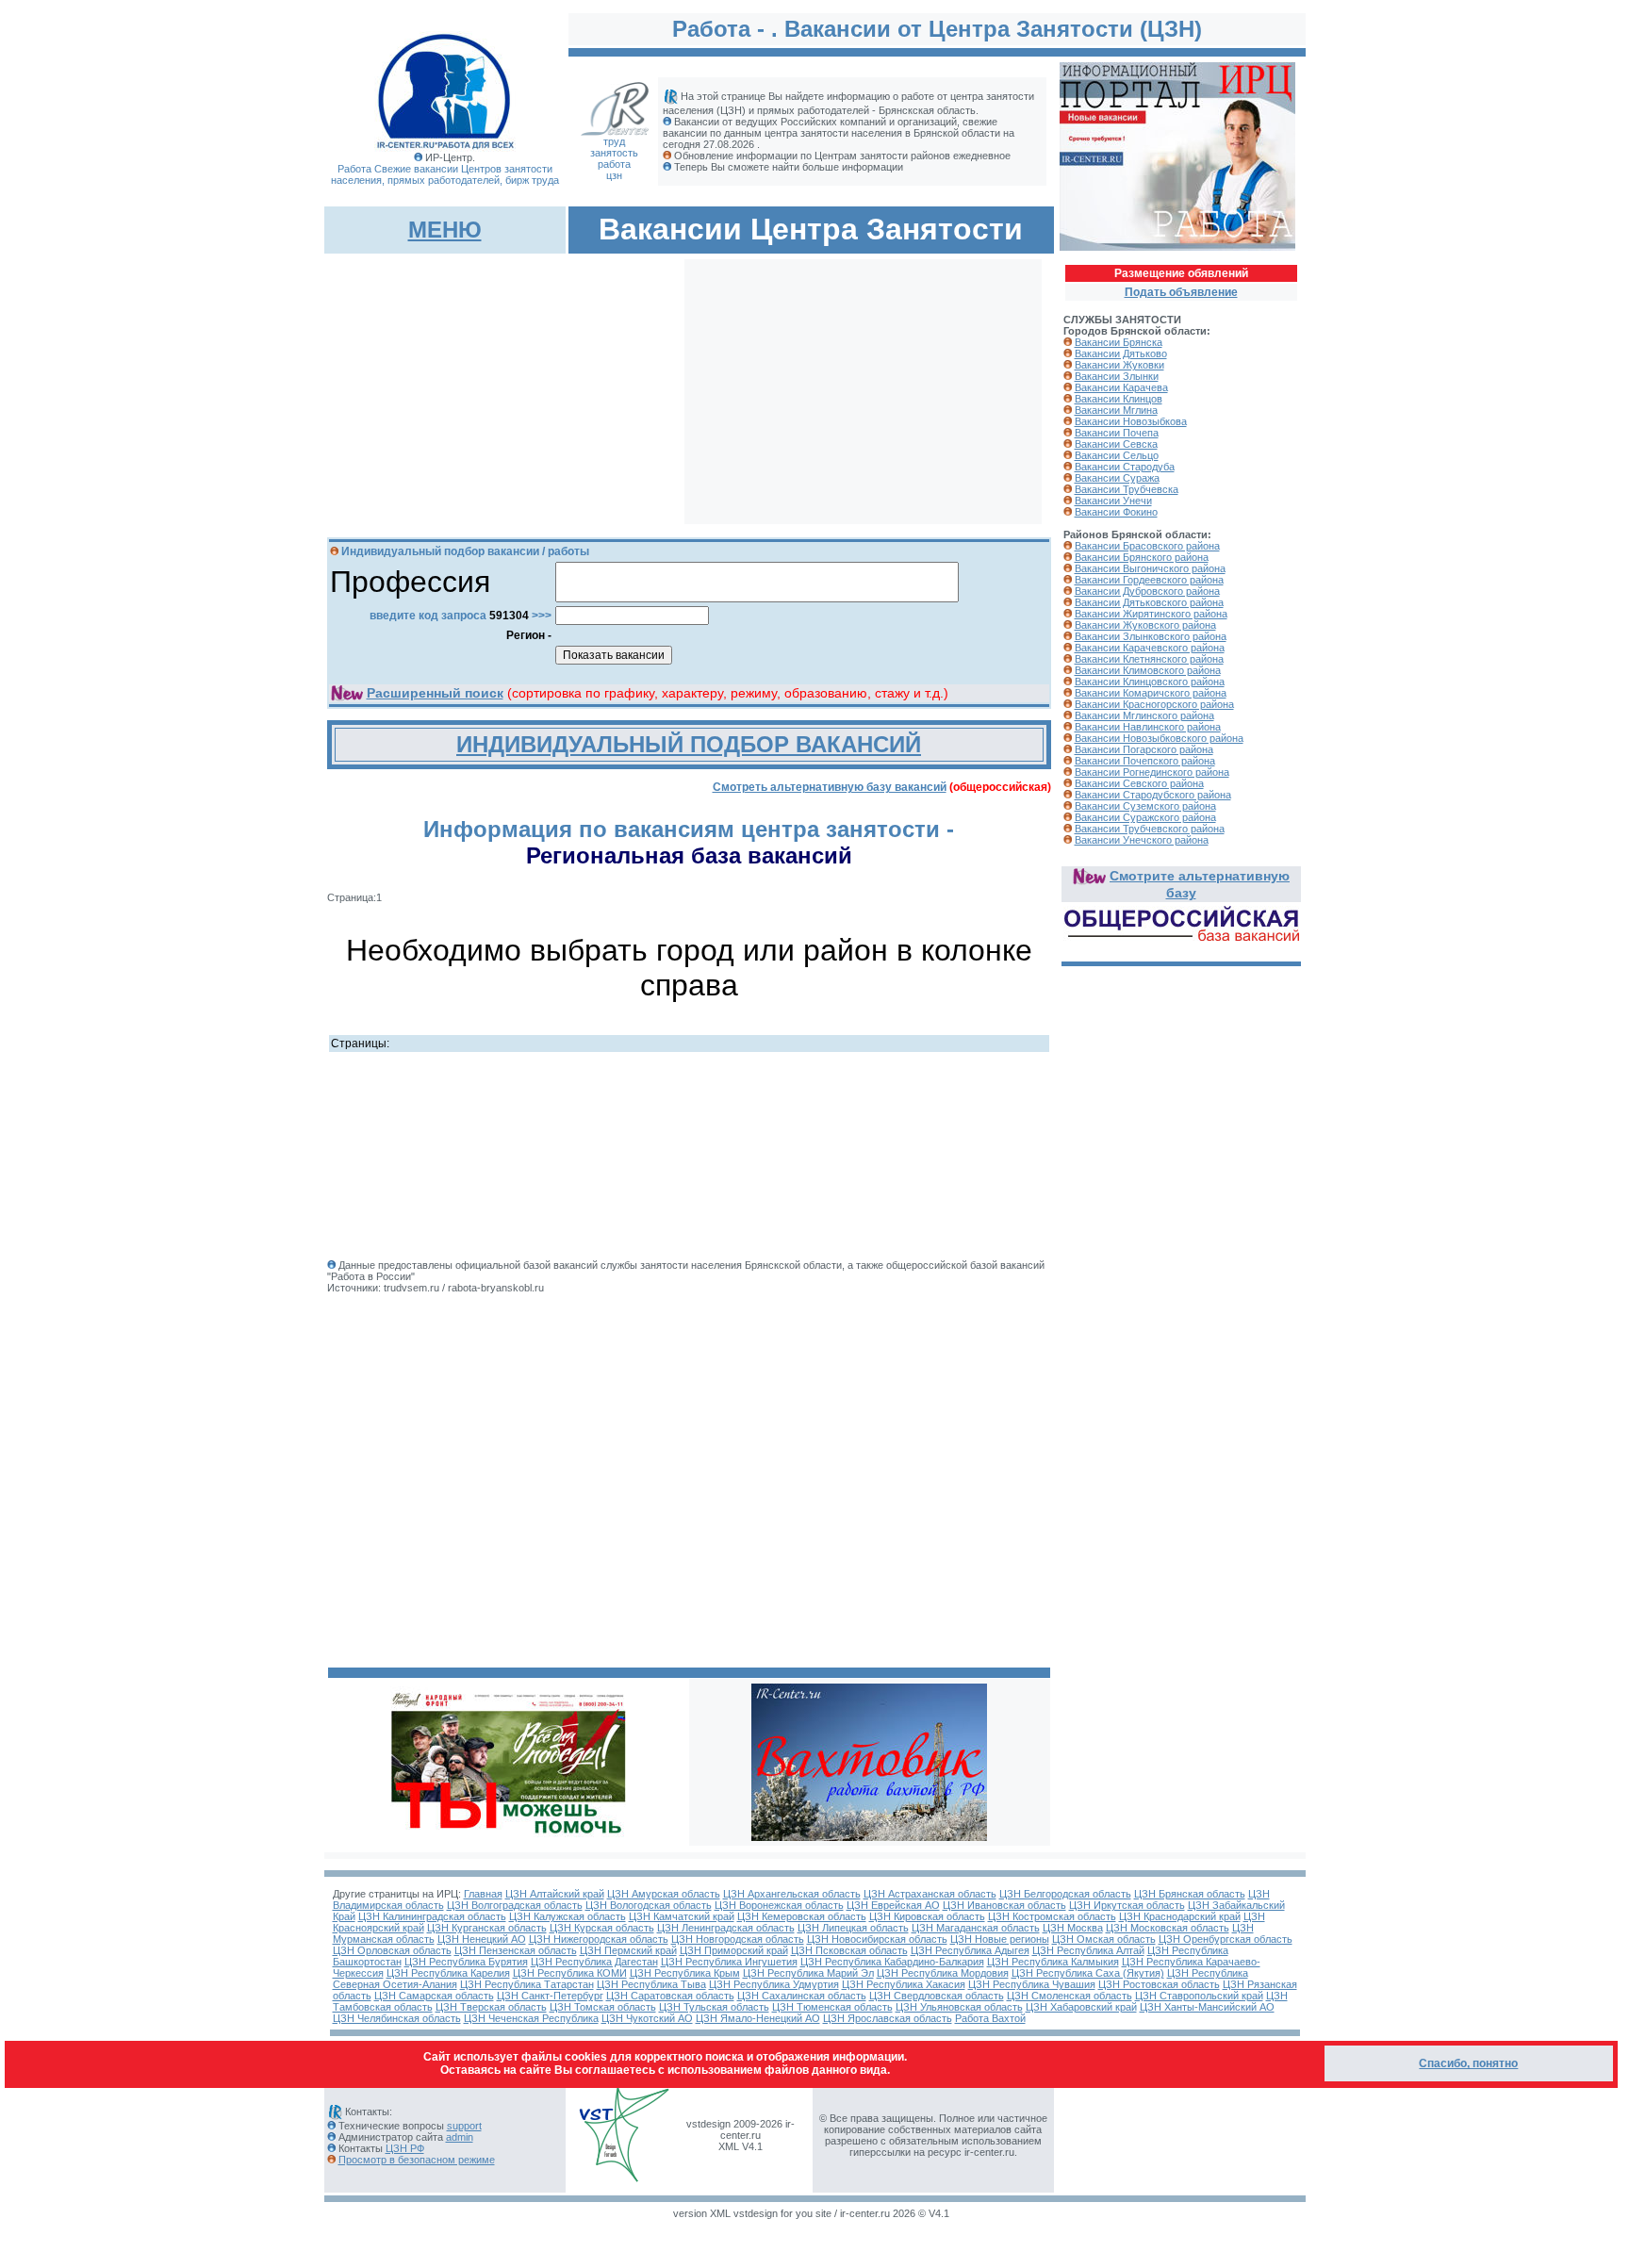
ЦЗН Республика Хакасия (904, 1984)
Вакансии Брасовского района (1147, 546)
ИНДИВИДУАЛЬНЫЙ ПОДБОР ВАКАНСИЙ (689, 744)
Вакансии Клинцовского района (1150, 682)
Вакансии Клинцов (1119, 399)
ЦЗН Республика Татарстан (527, 1984)
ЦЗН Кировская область (927, 1916)
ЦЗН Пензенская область (516, 1950)
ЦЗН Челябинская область (397, 2018)
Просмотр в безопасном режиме (417, 2160)
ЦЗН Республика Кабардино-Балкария (892, 1962)
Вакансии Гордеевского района (1149, 580)
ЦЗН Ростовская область (1159, 1984)
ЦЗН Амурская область (664, 1894)
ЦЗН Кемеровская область (802, 1916)
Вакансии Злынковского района (1151, 636)
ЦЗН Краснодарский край (1180, 1916)
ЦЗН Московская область (1168, 1928)
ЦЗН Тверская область (491, 2007)
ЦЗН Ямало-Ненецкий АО (758, 2018)
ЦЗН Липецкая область (853, 1928)
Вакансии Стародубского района (1153, 795)
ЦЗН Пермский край (628, 1950)
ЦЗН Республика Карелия (448, 1973)
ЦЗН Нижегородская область (599, 1939)
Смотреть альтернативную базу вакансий (830, 787)
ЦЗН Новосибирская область (877, 1939)
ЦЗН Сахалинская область (802, 1996)
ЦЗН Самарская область (434, 1996)
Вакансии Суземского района (1145, 806)
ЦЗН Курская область (602, 1928)
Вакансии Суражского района (1145, 817)
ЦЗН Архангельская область (792, 1894)
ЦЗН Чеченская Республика (531, 2018)
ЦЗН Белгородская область (1065, 1894)
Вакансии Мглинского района (1144, 715)
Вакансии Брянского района (1142, 557)
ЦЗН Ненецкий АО (482, 1939)
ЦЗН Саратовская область (670, 1996)
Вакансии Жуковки (1119, 365)
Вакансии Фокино (1116, 512)
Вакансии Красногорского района (1154, 704)
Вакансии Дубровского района (1147, 591)
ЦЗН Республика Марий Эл (808, 1973)
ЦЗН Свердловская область (937, 1996)
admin (460, 2137)
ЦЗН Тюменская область (832, 2007)
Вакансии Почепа (1117, 433)
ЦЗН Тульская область (714, 2007)
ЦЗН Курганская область (487, 1928)
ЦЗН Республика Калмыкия (1053, 1962)
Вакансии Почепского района (1145, 761)
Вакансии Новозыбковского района (1159, 738)
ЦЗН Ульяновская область (959, 2007)
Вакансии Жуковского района (1145, 625)
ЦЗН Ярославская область (888, 2018)
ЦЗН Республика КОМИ (570, 1973)
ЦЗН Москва (1073, 1928)
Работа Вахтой (990, 2018)
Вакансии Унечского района (1142, 840)
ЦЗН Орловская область (392, 1950)
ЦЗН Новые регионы (1000, 1939)
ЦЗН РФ (405, 2148)
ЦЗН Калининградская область (432, 1916)
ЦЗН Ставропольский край (1199, 1996)
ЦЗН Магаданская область (976, 1928)
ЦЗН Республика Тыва (651, 1984)
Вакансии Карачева (1121, 387)
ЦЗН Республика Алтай (1088, 1950)
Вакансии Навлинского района (1148, 727)
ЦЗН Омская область (1104, 1939)
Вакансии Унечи (1113, 501)
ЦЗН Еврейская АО (893, 1905)
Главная (483, 1894)
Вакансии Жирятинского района (1151, 614)
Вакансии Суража (1117, 478)
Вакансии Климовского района (1148, 670)
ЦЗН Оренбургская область (1226, 1939)
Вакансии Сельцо (1117, 455)
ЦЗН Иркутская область (1127, 1905)
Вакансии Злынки (1117, 376)
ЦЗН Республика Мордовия (943, 1973)
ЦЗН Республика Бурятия (466, 1962)
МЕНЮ (445, 230)
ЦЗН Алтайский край (555, 1894)
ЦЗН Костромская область (1052, 1916)
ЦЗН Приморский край (734, 1950)
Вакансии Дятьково (1121, 353)
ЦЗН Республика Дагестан (594, 1962)
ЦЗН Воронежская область (779, 1905)
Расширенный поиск (435, 693)
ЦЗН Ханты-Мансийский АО (1207, 2007)
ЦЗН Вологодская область (649, 1905)
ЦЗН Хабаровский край (1081, 2007)
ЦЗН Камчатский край (682, 1916)
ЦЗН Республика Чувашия (1032, 1984)
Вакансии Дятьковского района (1149, 602)
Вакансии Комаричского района (1151, 693)
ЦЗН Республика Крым (685, 1973)
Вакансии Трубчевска (1127, 489)
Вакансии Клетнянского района (1149, 659)
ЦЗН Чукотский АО (647, 2018)
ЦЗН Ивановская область (1004, 1905)
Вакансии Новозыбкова (1131, 421)
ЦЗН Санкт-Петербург (550, 1996)
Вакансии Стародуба (1125, 467)
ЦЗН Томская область (603, 2007)
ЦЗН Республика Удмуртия (774, 1984)
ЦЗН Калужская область (568, 1916)
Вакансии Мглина (1116, 410)
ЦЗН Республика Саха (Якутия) (1088, 1973)
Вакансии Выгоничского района (1150, 568)
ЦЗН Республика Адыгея (970, 1950)
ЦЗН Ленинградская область (726, 1928)
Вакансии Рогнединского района (1152, 772)
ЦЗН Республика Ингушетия (729, 1962)
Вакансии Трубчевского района (1150, 829)
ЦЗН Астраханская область (930, 1894)
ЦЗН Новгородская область (738, 1939)
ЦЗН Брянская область (1190, 1894)
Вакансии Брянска (1119, 342)
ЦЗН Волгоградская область (515, 1905)
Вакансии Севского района (1139, 783)
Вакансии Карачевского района (1150, 648)
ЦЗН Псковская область (849, 1950)
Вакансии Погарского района (1144, 749)
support (464, 2126)
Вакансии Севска (1116, 444)
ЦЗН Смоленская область (1070, 1996)
